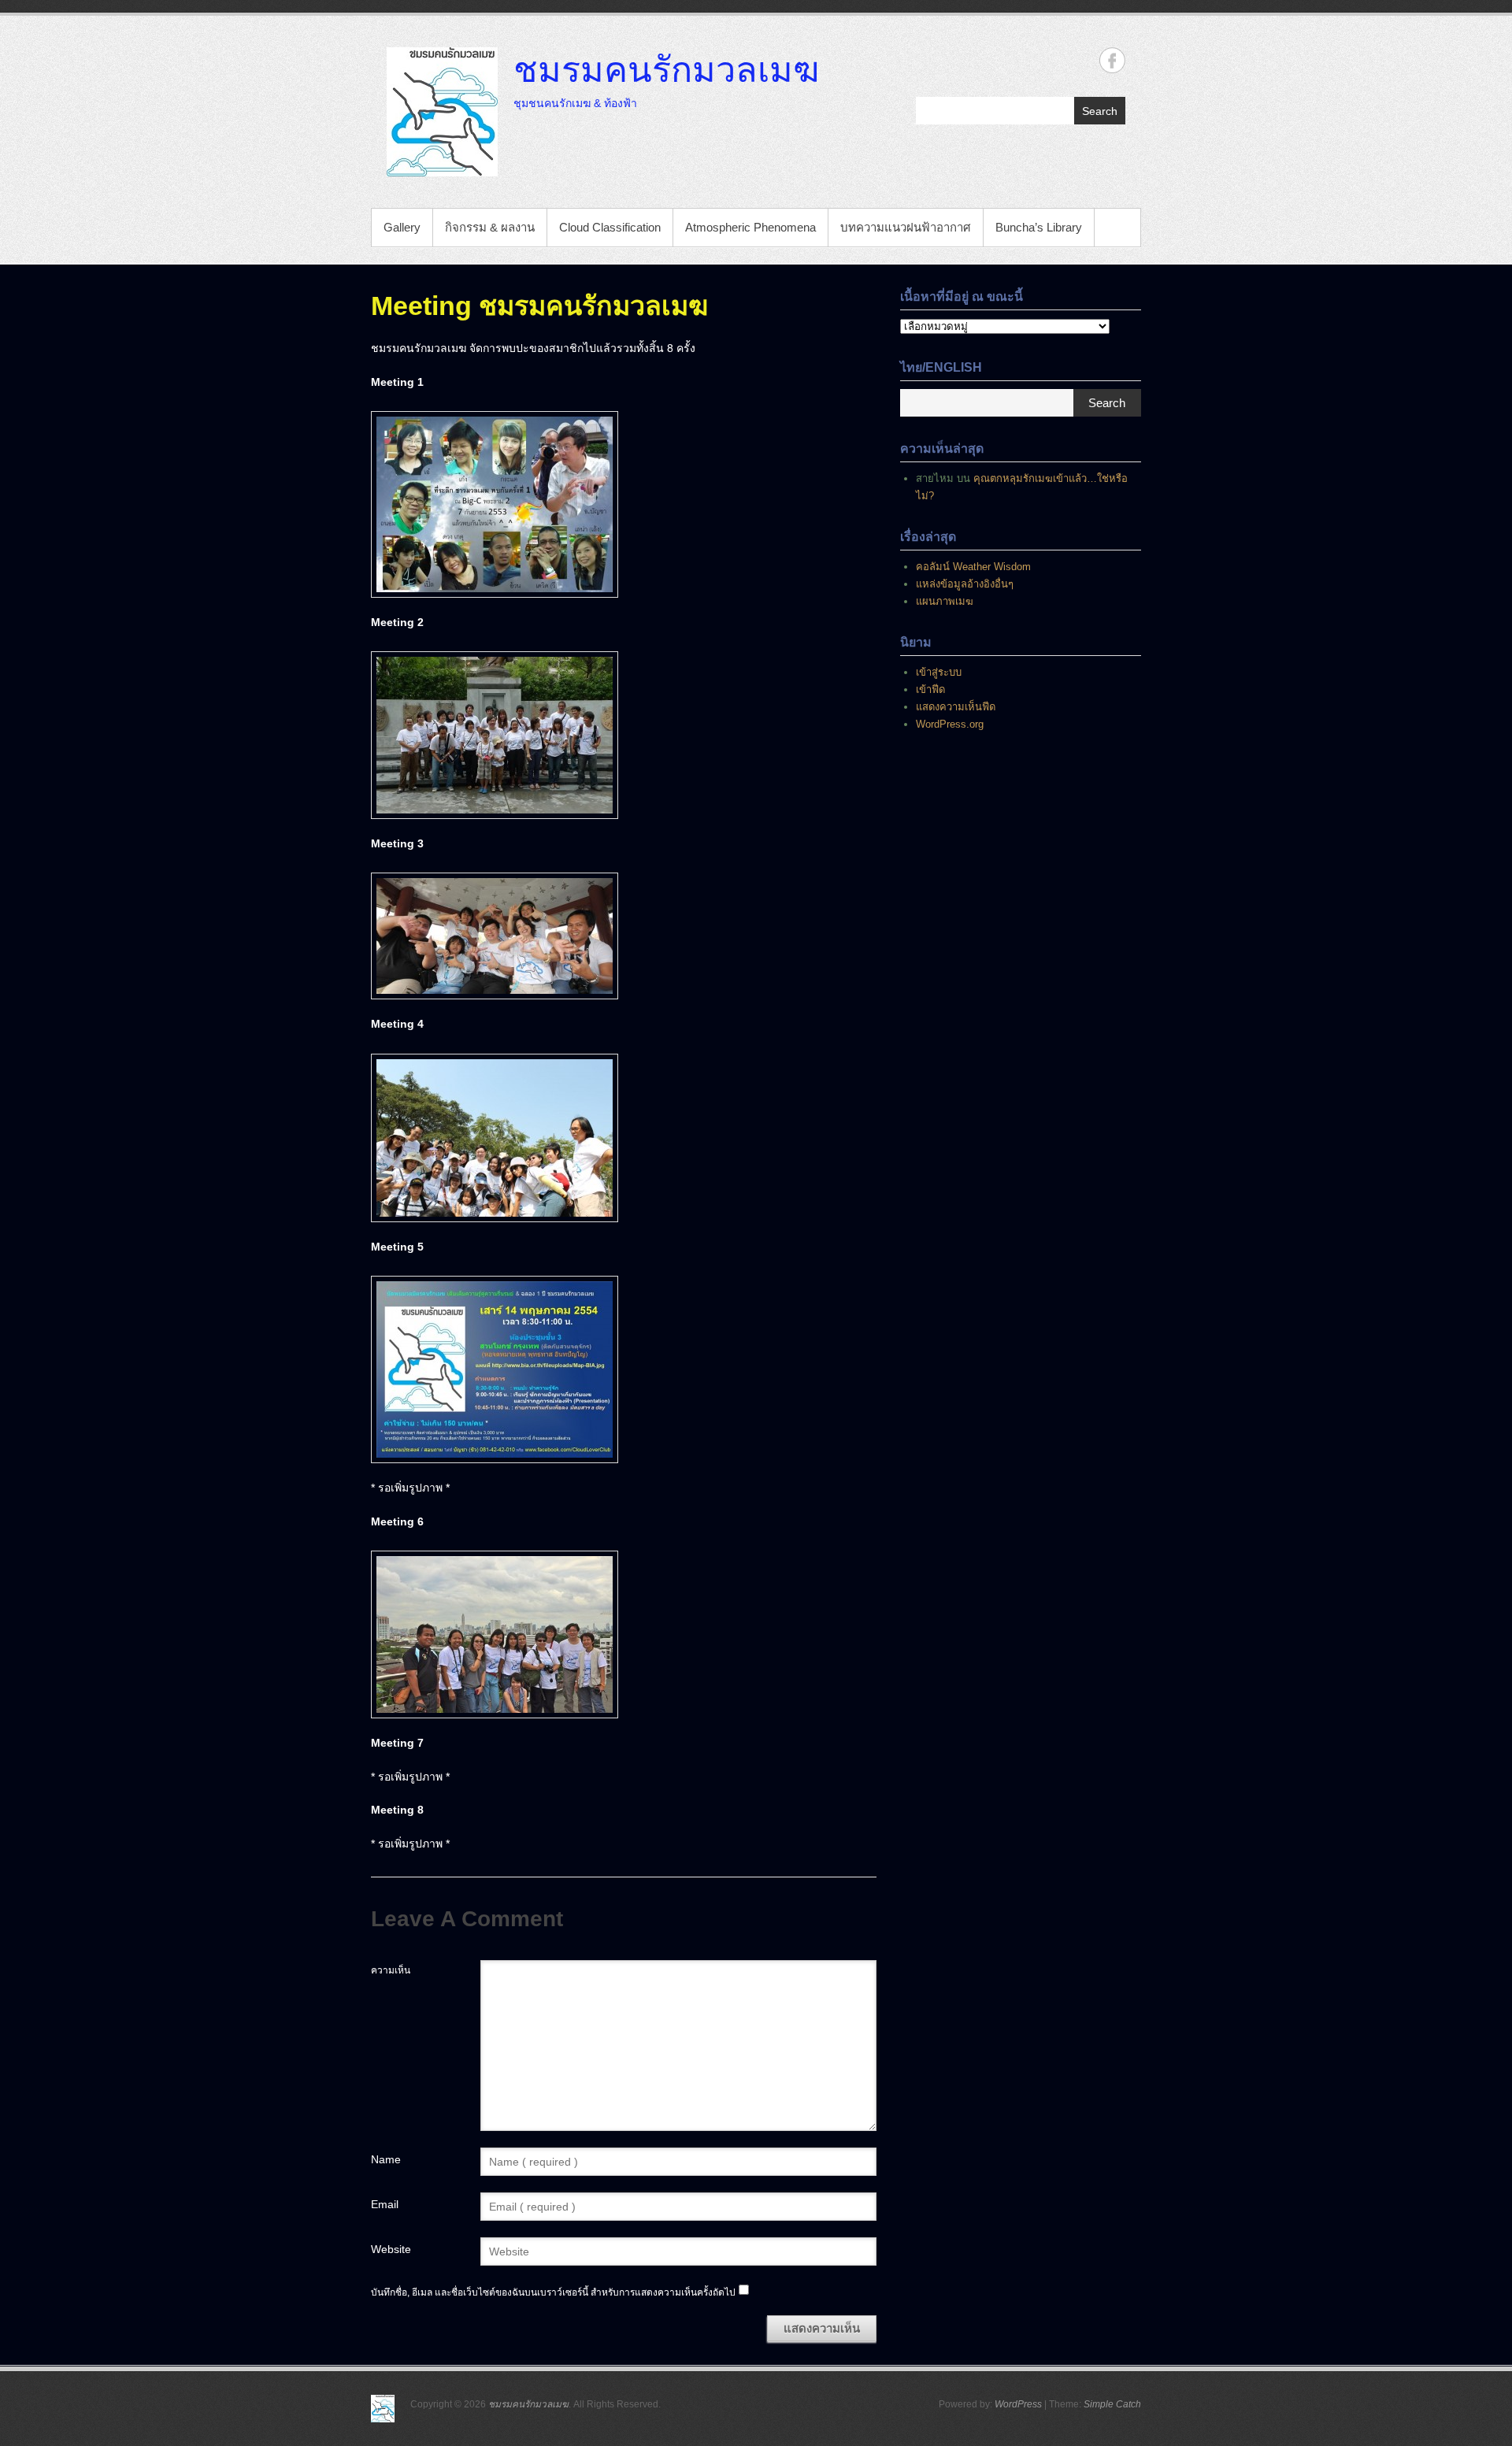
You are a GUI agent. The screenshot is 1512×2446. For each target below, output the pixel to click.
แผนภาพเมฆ (945, 601)
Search (1100, 111)
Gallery (402, 227)
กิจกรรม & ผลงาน (490, 227)
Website (391, 2249)
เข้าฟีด (930, 689)
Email (385, 2204)
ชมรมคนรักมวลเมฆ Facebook (1112, 60)
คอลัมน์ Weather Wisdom (973, 567)
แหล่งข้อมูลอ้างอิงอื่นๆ (965, 584)
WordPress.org (950, 724)
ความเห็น (391, 1970)
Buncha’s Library (1039, 227)
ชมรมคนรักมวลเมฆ (666, 69)
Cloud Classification (610, 227)
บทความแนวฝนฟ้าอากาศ (906, 227)
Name (386, 2159)
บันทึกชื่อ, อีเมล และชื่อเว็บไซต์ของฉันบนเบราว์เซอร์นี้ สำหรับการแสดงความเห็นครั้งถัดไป (553, 2292)
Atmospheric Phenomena (750, 227)
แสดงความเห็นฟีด (956, 707)
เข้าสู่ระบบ (939, 672)
